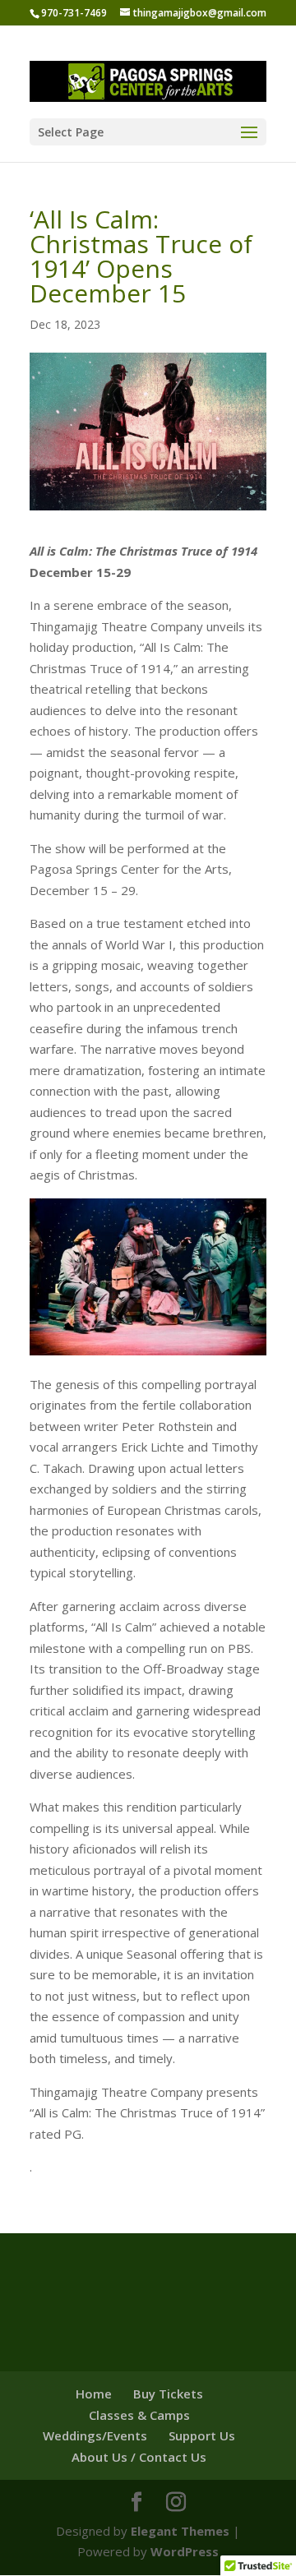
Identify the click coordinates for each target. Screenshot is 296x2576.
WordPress (185, 2551)
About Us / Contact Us (139, 2457)
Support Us (202, 2435)
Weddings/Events (95, 2435)
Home (94, 2394)
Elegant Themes (180, 2531)
